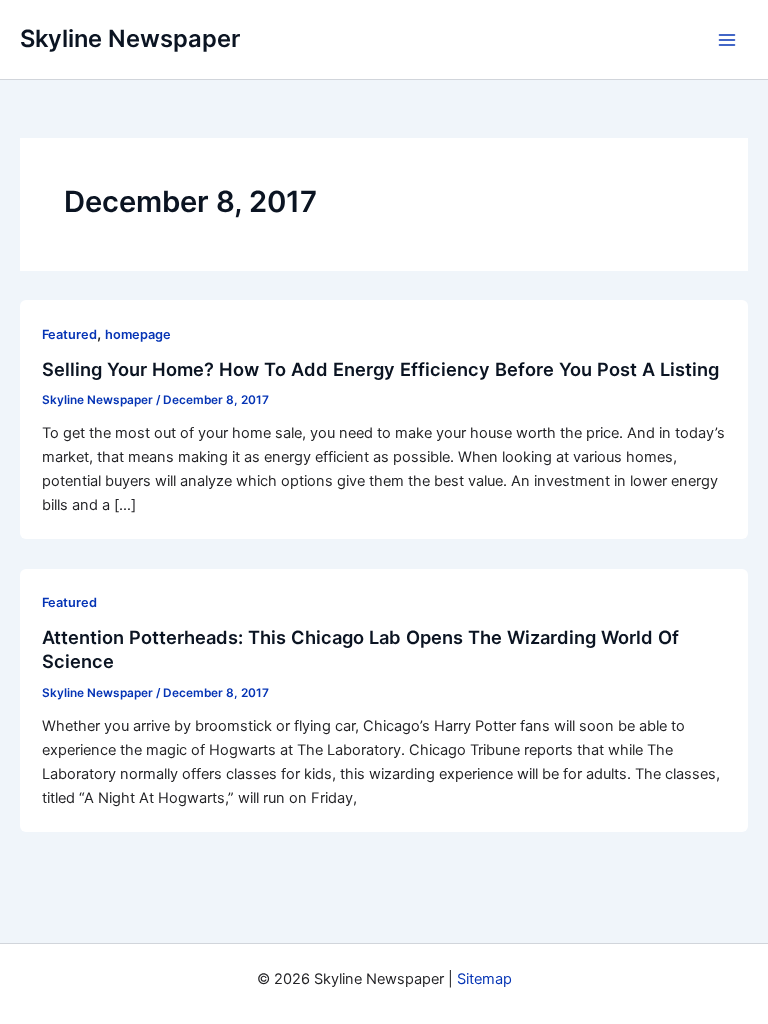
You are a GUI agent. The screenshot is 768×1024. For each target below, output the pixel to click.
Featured (69, 334)
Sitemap (484, 979)
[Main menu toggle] (727, 40)
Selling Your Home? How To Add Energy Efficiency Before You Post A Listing (380, 369)
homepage (138, 334)
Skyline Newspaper (130, 38)
